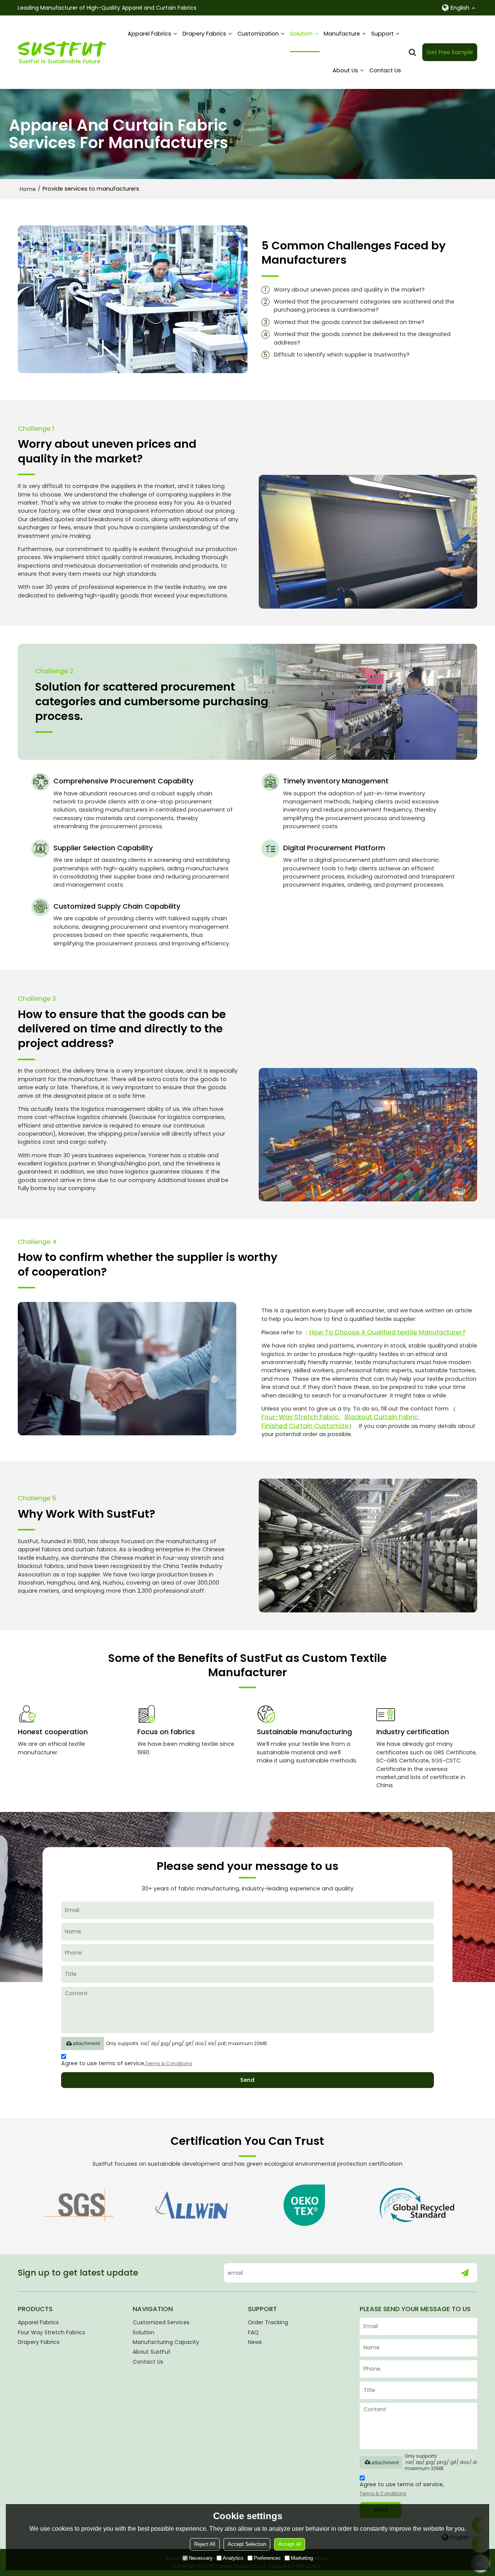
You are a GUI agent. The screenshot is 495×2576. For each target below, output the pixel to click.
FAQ (253, 2332)
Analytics (233, 2558)
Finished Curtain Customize (305, 1426)
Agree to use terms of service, (127, 2063)
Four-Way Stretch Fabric (300, 1417)
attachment (86, 2043)
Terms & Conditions (169, 2063)
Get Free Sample (450, 52)
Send (247, 2080)
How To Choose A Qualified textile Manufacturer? (387, 1332)
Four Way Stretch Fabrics (51, 2332)
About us (345, 70)
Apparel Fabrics (149, 34)
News (255, 2342)
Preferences (267, 2558)
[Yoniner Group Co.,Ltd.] (62, 52)
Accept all (290, 2544)
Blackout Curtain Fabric (381, 1417)
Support (382, 34)
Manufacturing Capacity (166, 2342)
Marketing (302, 2558)
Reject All (205, 2544)
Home (28, 189)
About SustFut (152, 2352)
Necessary (201, 2558)
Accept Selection (247, 2544)
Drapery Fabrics (204, 34)
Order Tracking (268, 2322)
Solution (301, 34)
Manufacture (342, 34)
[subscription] (465, 2273)
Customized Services (161, 2322)
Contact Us (385, 70)
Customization (258, 34)
